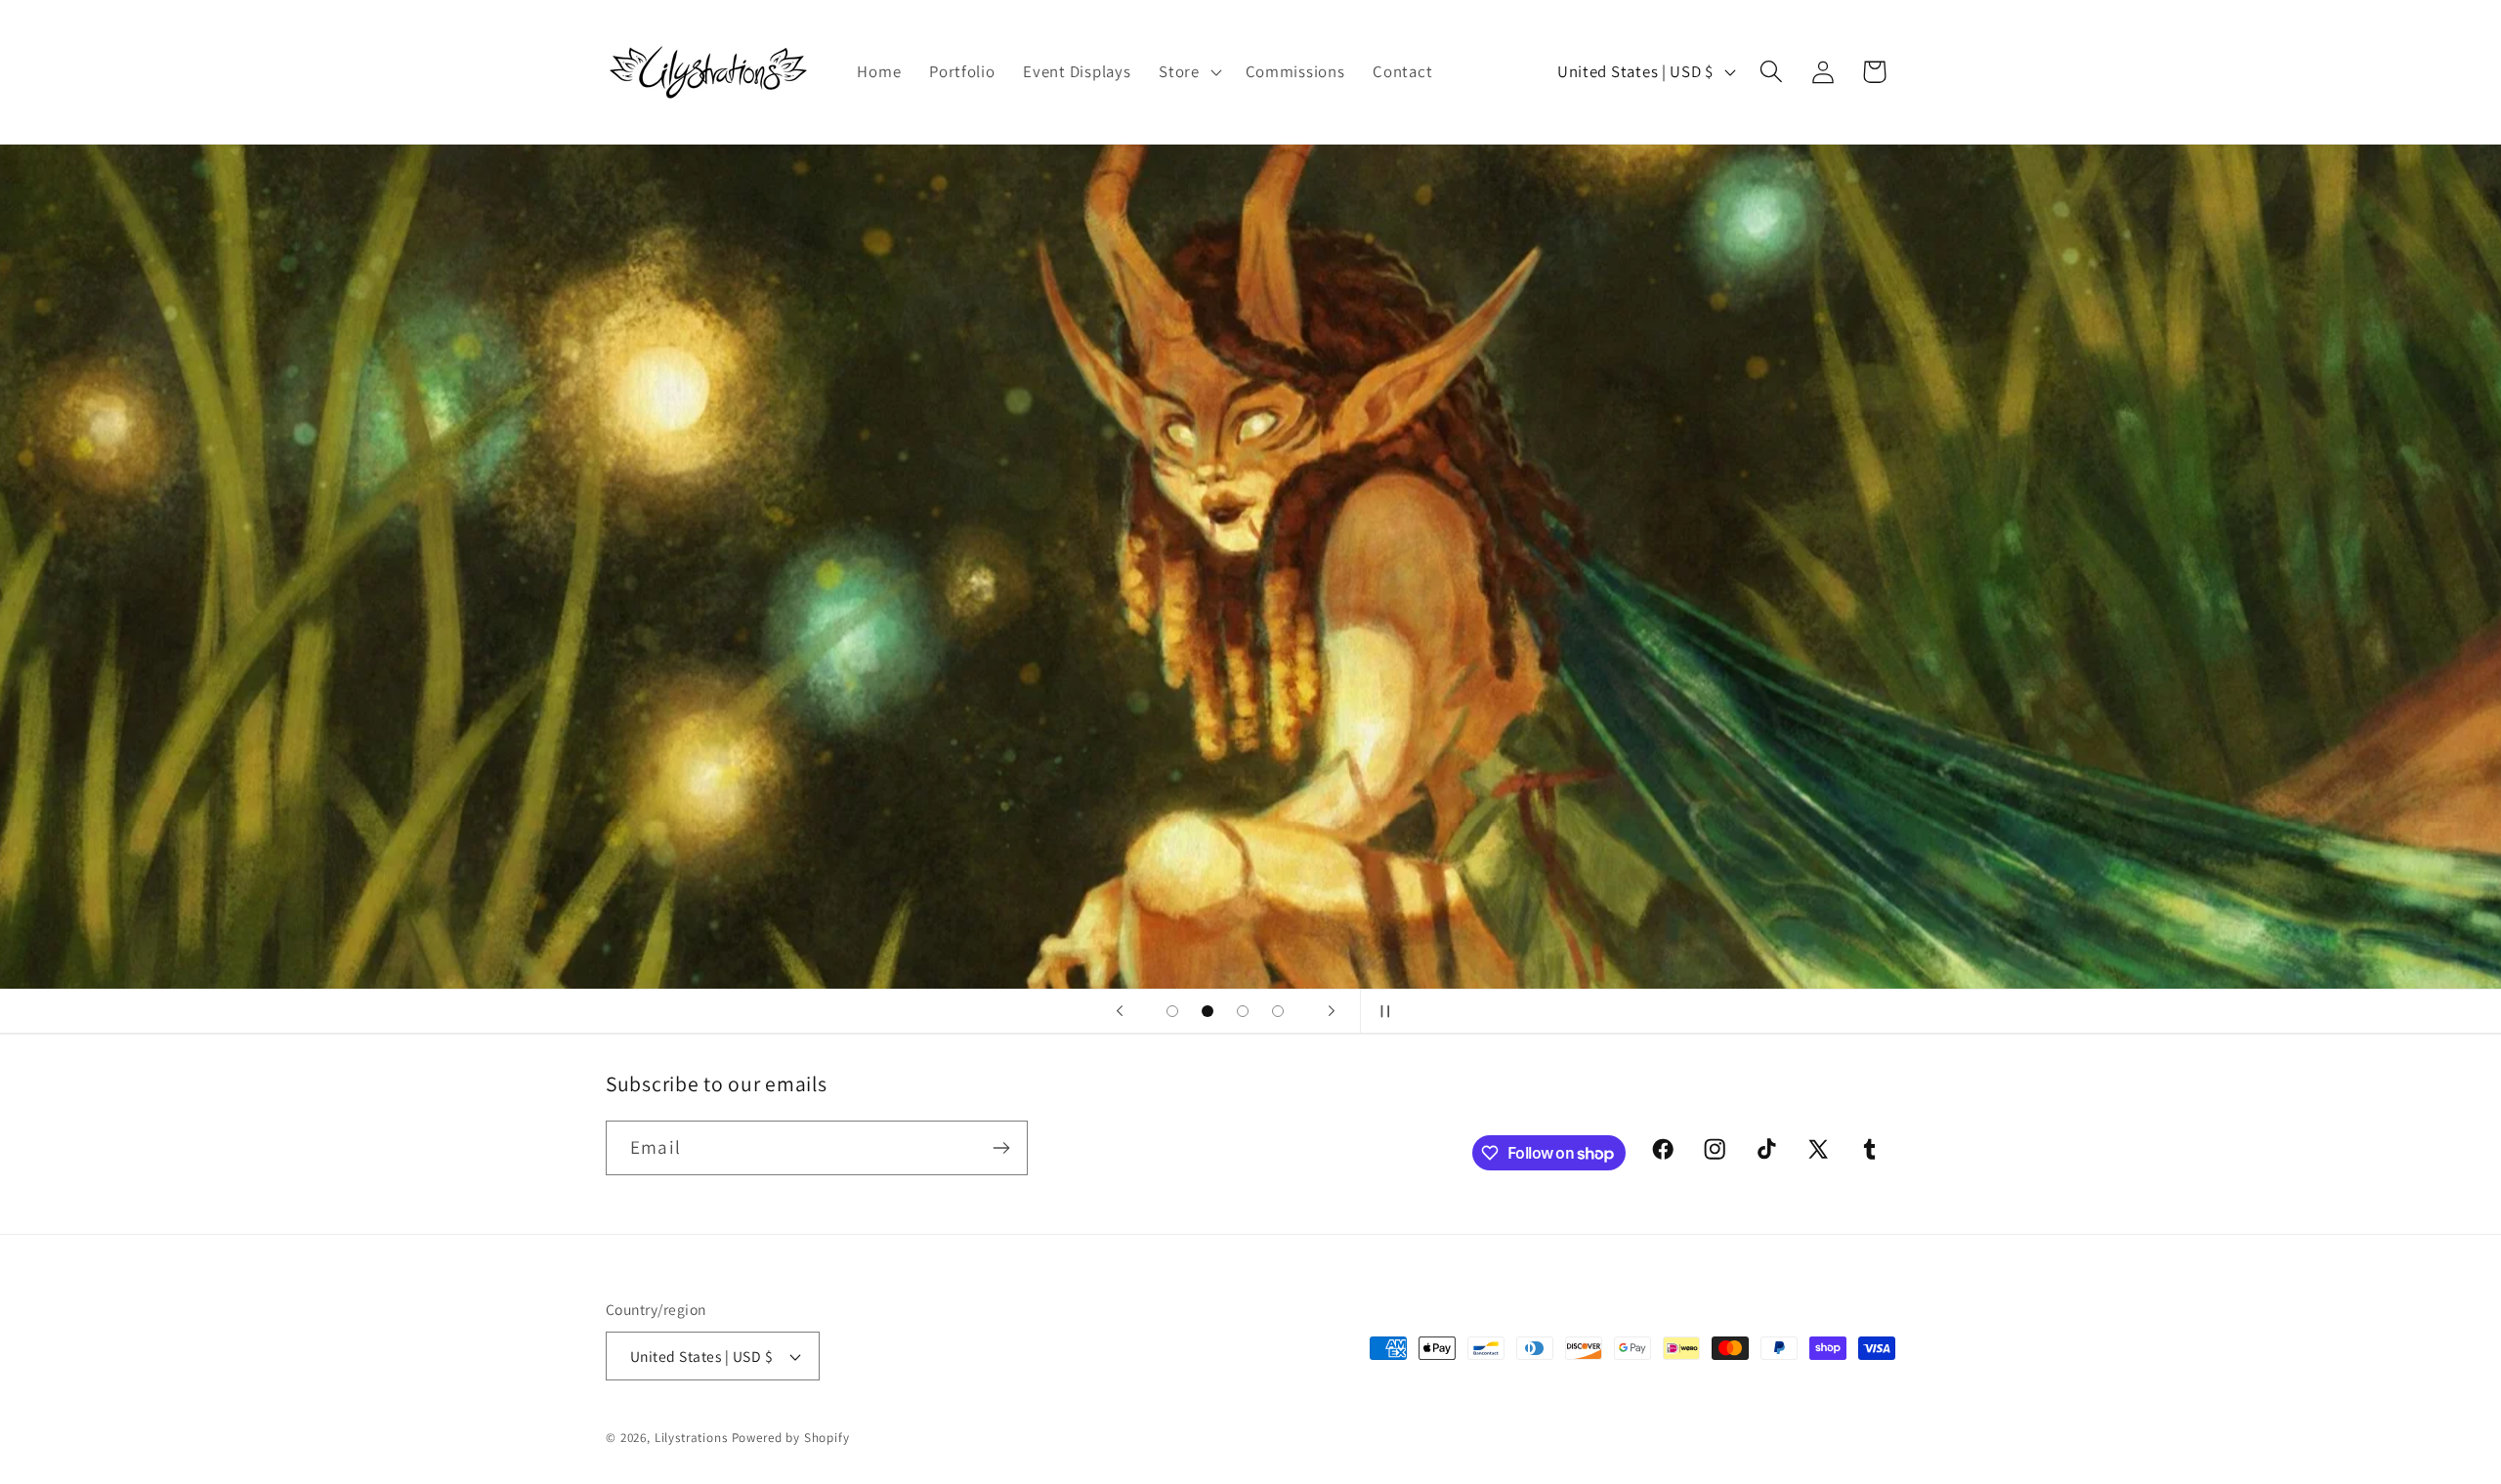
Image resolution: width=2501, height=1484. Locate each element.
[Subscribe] (1001, 1148)
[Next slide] (1332, 1011)
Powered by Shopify (791, 1438)
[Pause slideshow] (1381, 1011)
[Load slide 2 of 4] (1208, 1011)
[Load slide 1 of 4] (1172, 1011)
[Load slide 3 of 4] (1243, 1011)
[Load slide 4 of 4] (1278, 1011)
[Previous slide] (1120, 1011)
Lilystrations (691, 1438)
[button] (1188, 72)
